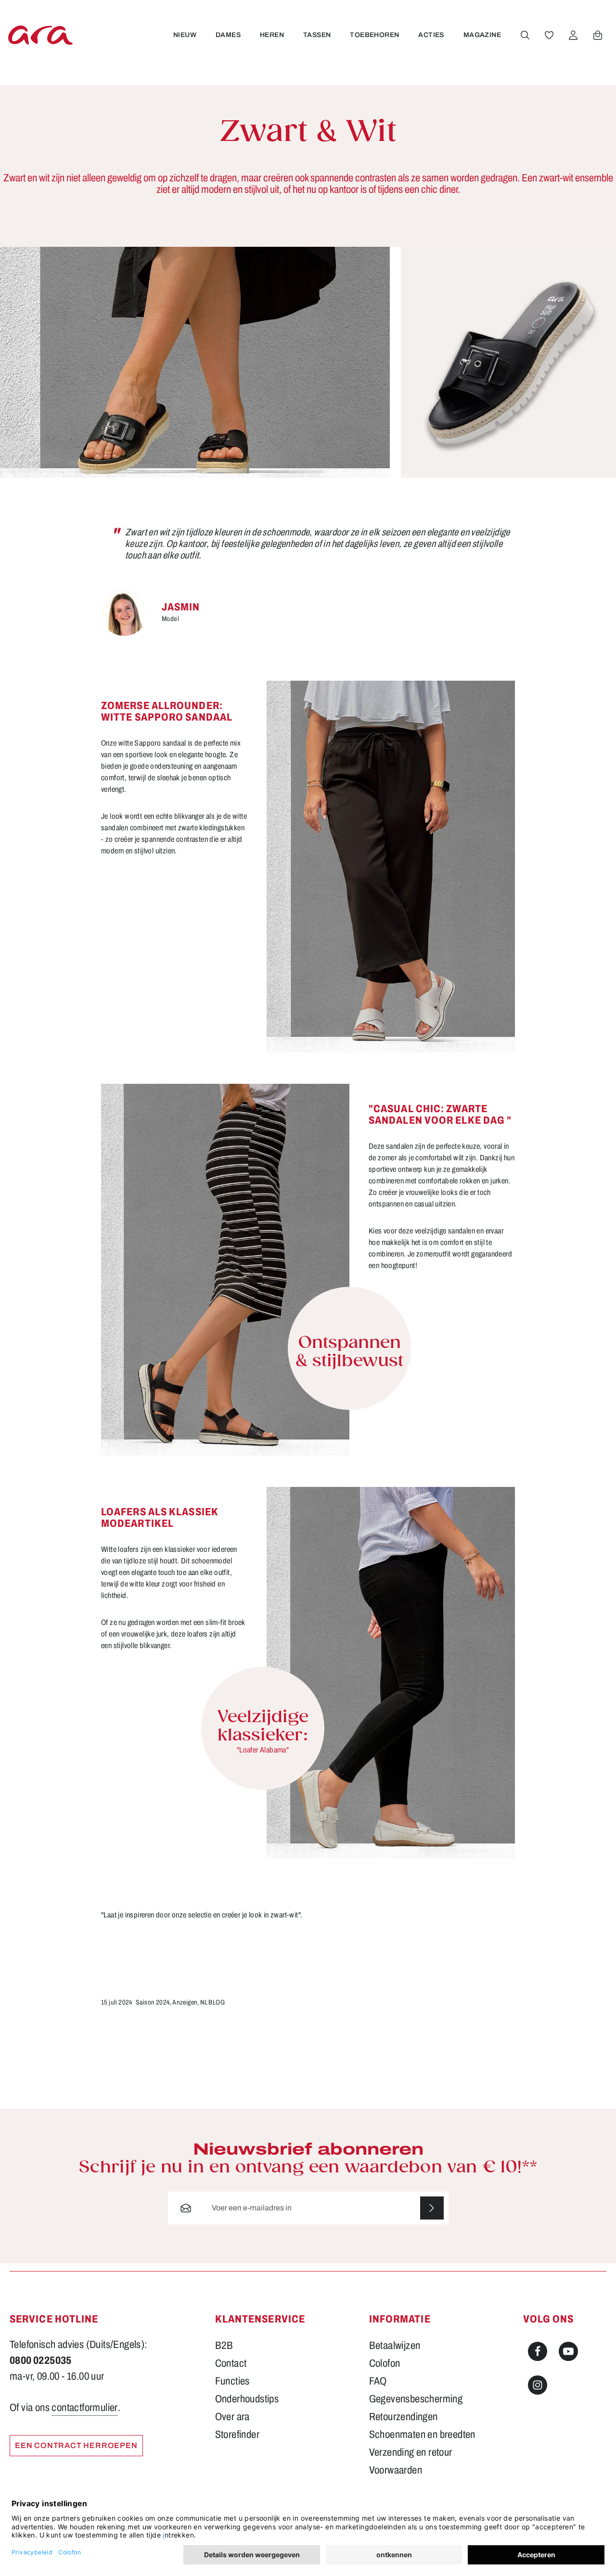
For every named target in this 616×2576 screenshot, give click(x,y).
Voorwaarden (396, 2470)
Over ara (232, 2417)
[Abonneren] (432, 2208)
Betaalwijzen (395, 2346)
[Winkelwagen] (598, 35)
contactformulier (84, 2408)
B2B (224, 2346)
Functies (232, 2381)
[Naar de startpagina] (40, 35)
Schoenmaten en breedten (422, 2435)
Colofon (385, 2363)
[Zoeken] (525, 35)
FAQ (378, 2381)
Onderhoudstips (247, 2399)
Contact (231, 2363)
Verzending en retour (411, 2452)
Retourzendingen (404, 2417)
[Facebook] (538, 2351)
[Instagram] (538, 2385)
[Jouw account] (573, 35)
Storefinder (237, 2435)
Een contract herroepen (76, 2445)
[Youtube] (568, 2351)
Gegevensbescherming (416, 2399)
